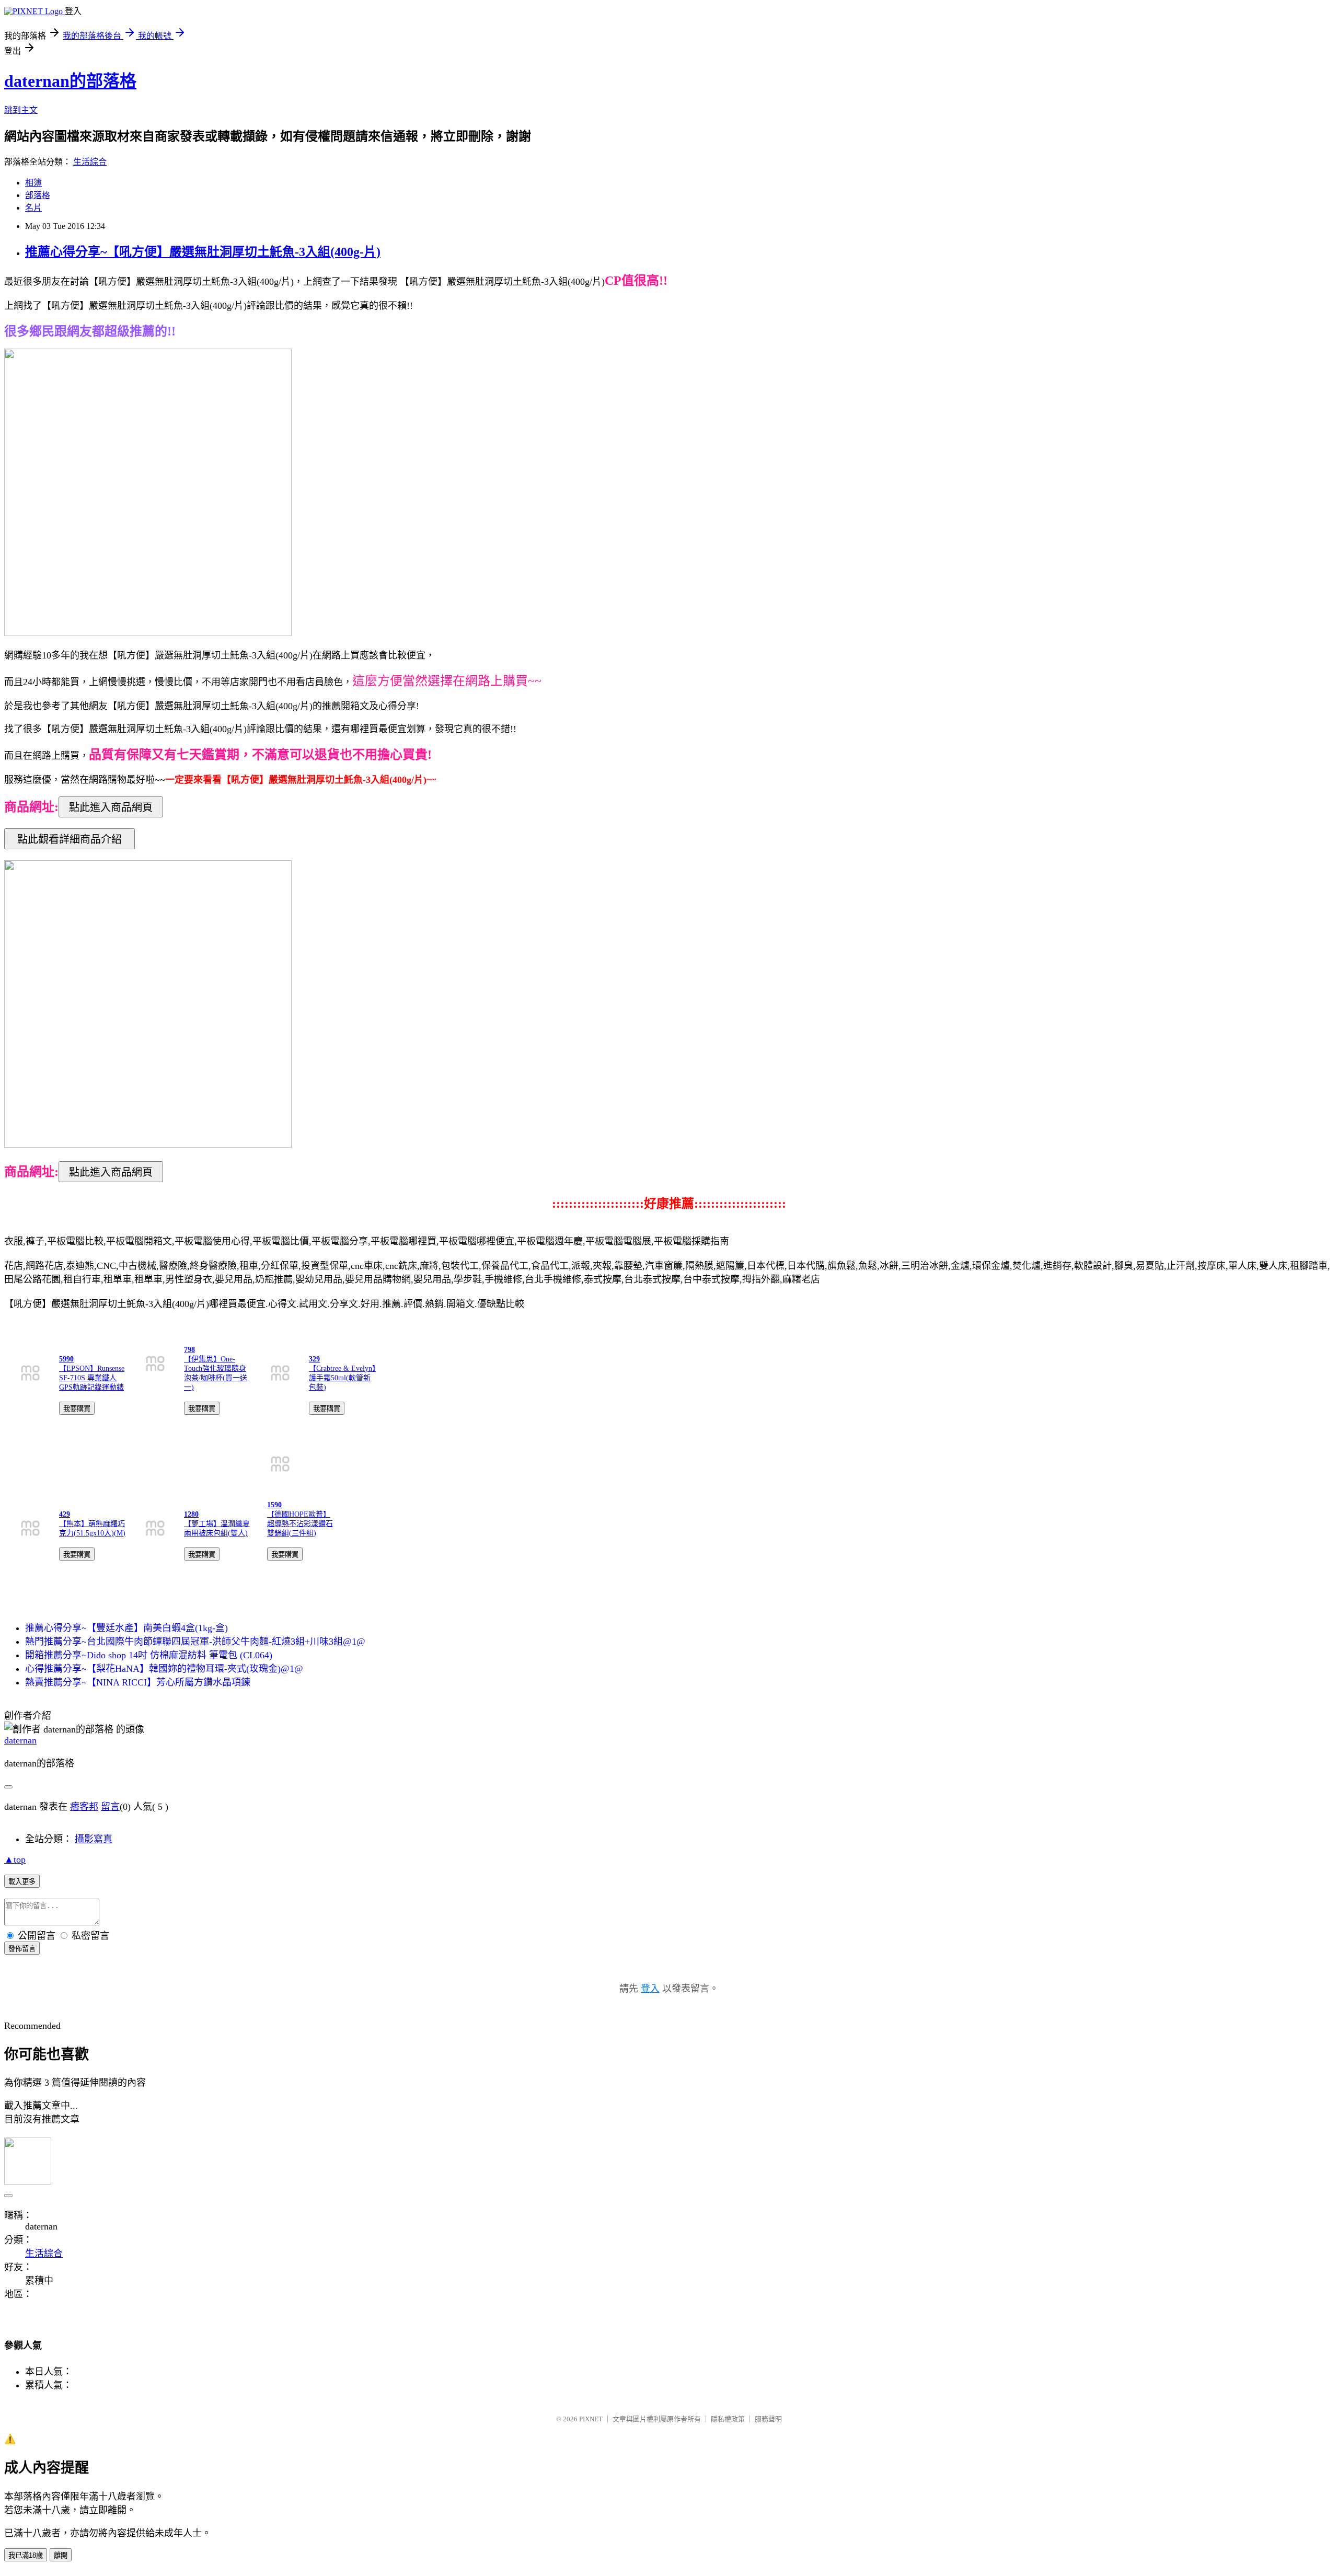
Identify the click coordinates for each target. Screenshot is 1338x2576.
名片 (33, 208)
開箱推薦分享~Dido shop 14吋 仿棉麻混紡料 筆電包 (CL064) (149, 1655)
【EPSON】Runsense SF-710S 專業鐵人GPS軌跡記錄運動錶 (92, 1378)
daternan (20, 1740)
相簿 (33, 183)
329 (314, 1359)
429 (65, 1514)
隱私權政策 (728, 2419)
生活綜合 (90, 162)
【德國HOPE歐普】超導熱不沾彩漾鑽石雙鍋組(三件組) (300, 1524)
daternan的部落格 (70, 81)
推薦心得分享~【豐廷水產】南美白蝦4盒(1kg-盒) (126, 1628)
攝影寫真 (94, 1839)
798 (189, 1350)
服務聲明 (768, 2419)
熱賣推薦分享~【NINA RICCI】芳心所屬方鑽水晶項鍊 (138, 1682)
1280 (191, 1514)
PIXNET (591, 2419)
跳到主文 (21, 110)
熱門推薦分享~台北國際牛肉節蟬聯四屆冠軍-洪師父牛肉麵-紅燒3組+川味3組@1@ (195, 1642)
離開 (61, 2555)
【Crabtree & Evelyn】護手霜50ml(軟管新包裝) (342, 1378)
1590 (274, 1505)
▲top (15, 1859)
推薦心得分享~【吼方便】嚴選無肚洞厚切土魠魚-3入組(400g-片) (203, 252)
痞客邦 (84, 1807)
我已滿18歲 (26, 2555)
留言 (110, 1807)
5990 (66, 1359)
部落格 (38, 195)
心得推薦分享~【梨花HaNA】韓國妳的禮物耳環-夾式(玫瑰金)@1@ (164, 1669)
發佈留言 (22, 1949)
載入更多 (22, 1882)
